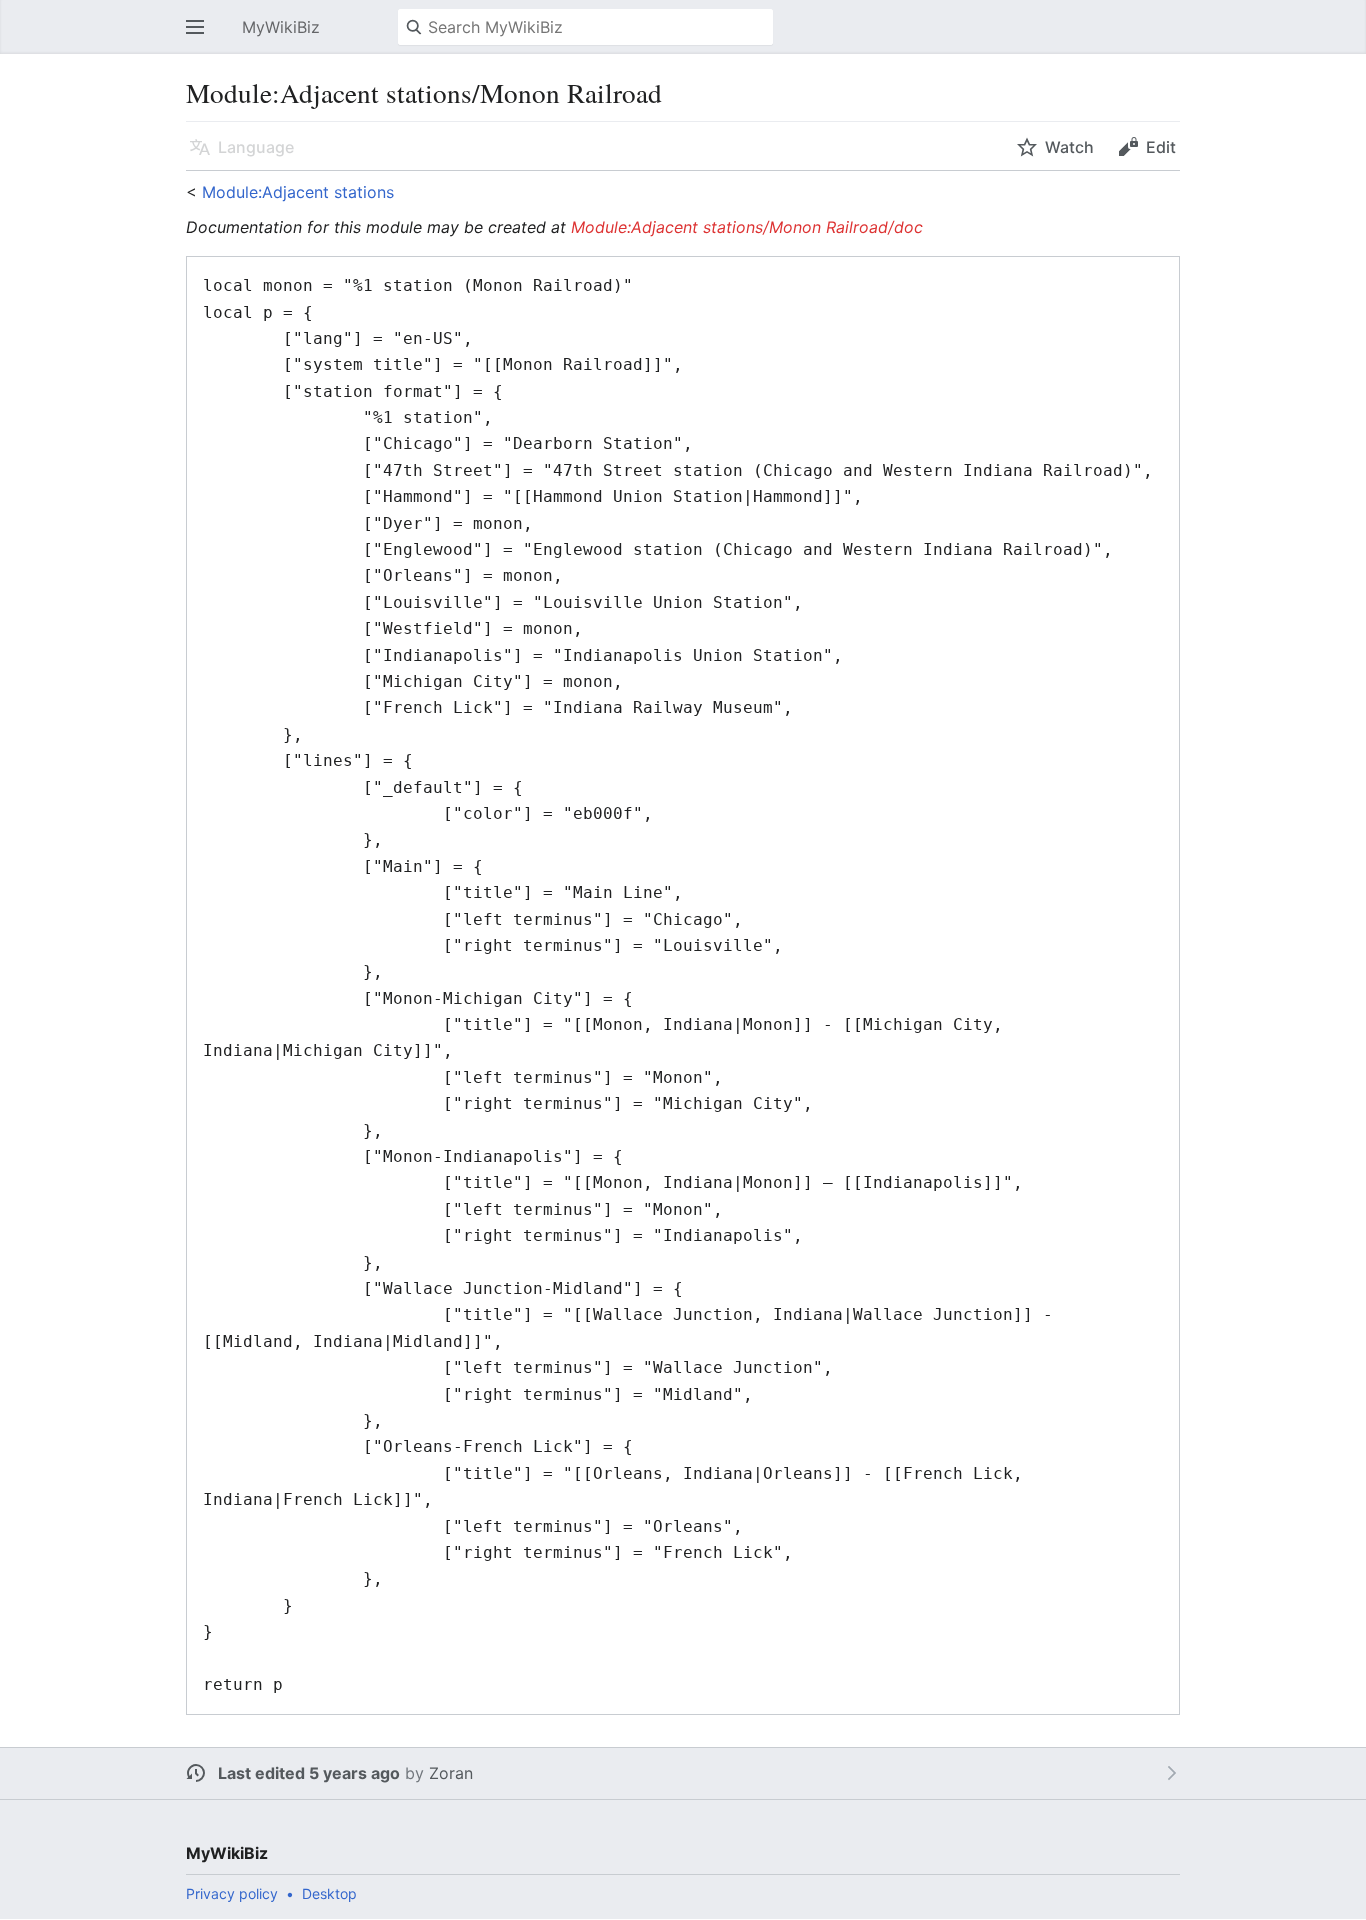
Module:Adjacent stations (298, 192)
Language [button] (256, 147)
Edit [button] (1161, 147)
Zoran (451, 1773)
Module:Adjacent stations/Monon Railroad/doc (747, 227)
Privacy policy (232, 1893)
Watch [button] (1069, 147)
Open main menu (201, 37)
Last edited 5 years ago (309, 1773)
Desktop (329, 1893)
